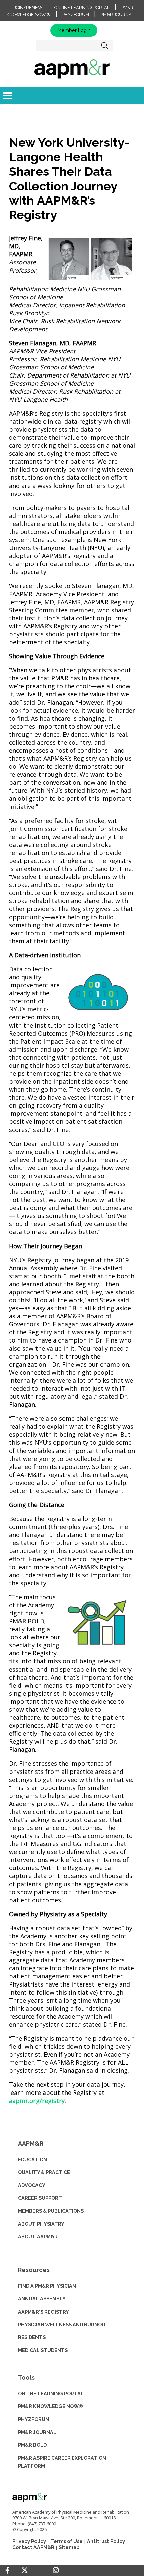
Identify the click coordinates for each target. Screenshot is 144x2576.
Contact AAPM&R (33, 2547)
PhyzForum (76, 15)
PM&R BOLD (32, 2445)
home (72, 69)
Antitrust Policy (106, 2541)
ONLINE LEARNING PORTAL (51, 2394)
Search (105, 45)
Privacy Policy (29, 2541)
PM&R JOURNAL (37, 2432)
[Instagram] (56, 2570)
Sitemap (69, 2547)
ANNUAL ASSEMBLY (42, 2299)
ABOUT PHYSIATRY (41, 2224)
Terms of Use (66, 2541)
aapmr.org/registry (37, 2101)
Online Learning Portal (82, 8)
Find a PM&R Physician (47, 2286)
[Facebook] (7, 2570)
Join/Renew (28, 8)
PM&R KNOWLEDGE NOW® (51, 2406)
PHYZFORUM (34, 2419)
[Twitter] (25, 2570)
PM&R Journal (117, 15)
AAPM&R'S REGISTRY (44, 2312)
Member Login (74, 30)
